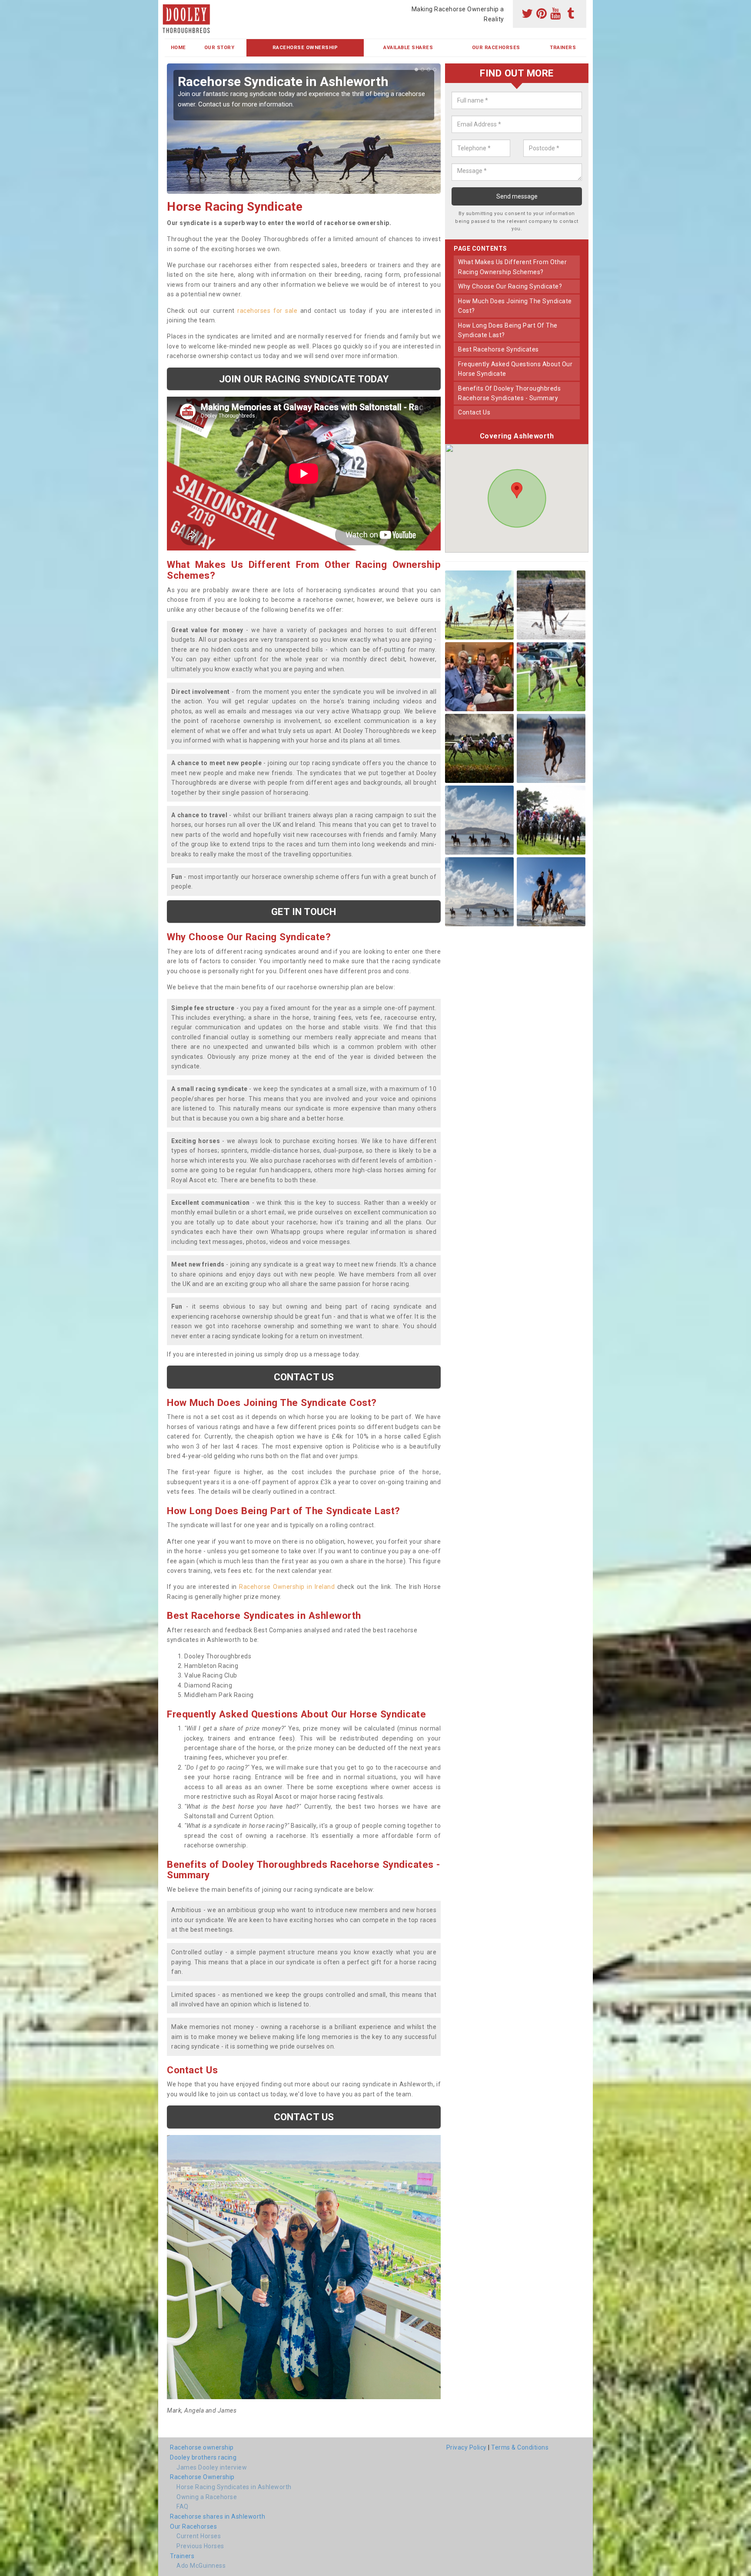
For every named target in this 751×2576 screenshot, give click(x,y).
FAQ (183, 2506)
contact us (474, 412)
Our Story (219, 48)
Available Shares (408, 48)
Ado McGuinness (201, 2566)
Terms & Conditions (520, 2447)
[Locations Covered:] (169, 7)
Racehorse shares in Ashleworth (218, 2516)
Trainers (563, 48)
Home (178, 48)
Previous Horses (200, 2546)
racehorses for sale (267, 311)
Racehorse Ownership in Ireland (287, 1587)
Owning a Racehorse (207, 2497)
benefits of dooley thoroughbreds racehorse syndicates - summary (509, 393)
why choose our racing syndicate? (510, 286)
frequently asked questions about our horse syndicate (515, 369)
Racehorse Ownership (305, 48)
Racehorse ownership (202, 2447)
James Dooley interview (212, 2467)
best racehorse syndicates (498, 349)
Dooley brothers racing (203, 2457)
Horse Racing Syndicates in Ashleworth (234, 2487)
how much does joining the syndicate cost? (515, 306)
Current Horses (199, 2536)
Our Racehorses (496, 48)
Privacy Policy (467, 2447)
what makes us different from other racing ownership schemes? (512, 267)
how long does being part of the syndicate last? (508, 330)
